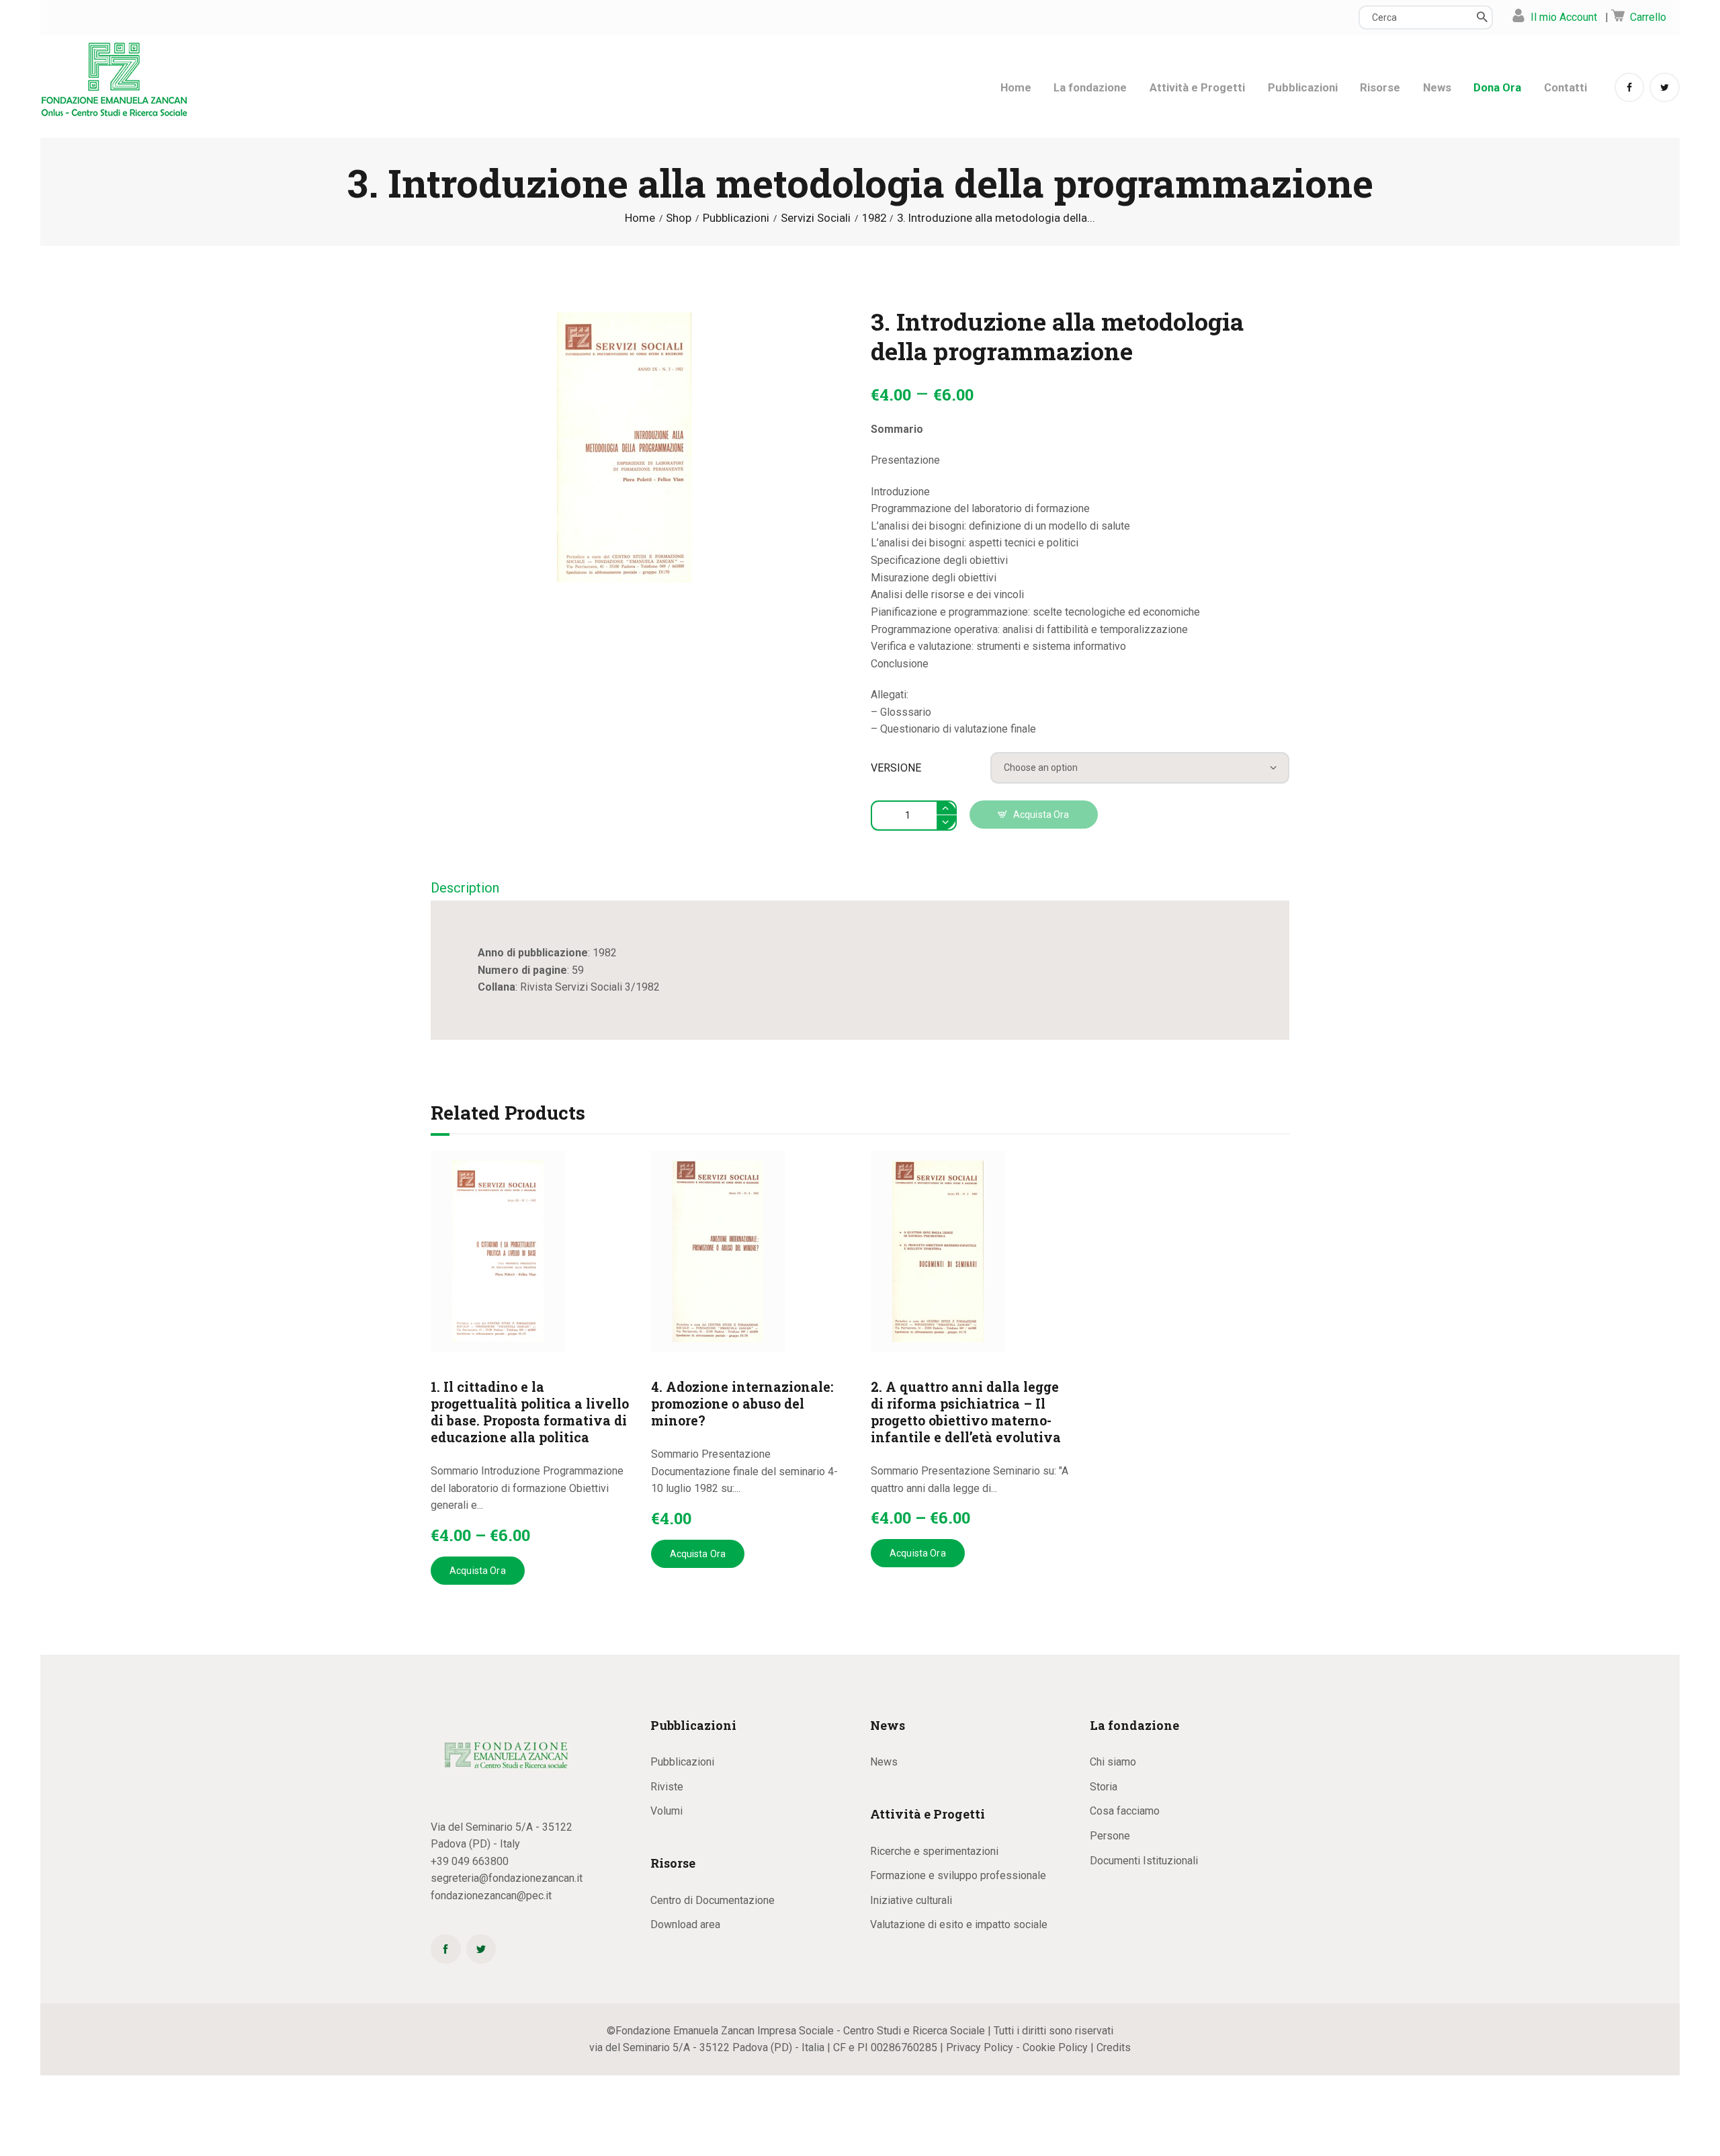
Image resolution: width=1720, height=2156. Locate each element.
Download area (685, 1924)
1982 (874, 218)
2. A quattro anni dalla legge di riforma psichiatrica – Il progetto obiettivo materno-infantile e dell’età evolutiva (966, 1412)
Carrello (1648, 17)
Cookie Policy (1055, 2047)
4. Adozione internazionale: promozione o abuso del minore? (742, 1404)
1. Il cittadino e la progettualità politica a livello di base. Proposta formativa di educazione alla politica (530, 1412)
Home (640, 218)
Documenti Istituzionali (1144, 1861)
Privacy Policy (980, 2047)
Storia (1104, 1787)
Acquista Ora (1041, 815)
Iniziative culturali (911, 1900)
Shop (679, 218)
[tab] (465, 889)
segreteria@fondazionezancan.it (507, 1878)
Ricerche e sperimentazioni (934, 1851)
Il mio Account (1564, 17)
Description (465, 888)
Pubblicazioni (736, 218)
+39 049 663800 (470, 1861)
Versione (896, 768)
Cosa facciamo (1125, 1811)
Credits (1114, 2047)
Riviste (667, 1787)
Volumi (666, 1811)
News (884, 1762)
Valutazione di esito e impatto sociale (959, 1924)
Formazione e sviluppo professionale (958, 1875)
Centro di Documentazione (713, 1900)
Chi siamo (1113, 1762)
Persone (1110, 1836)
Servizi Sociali (816, 218)
